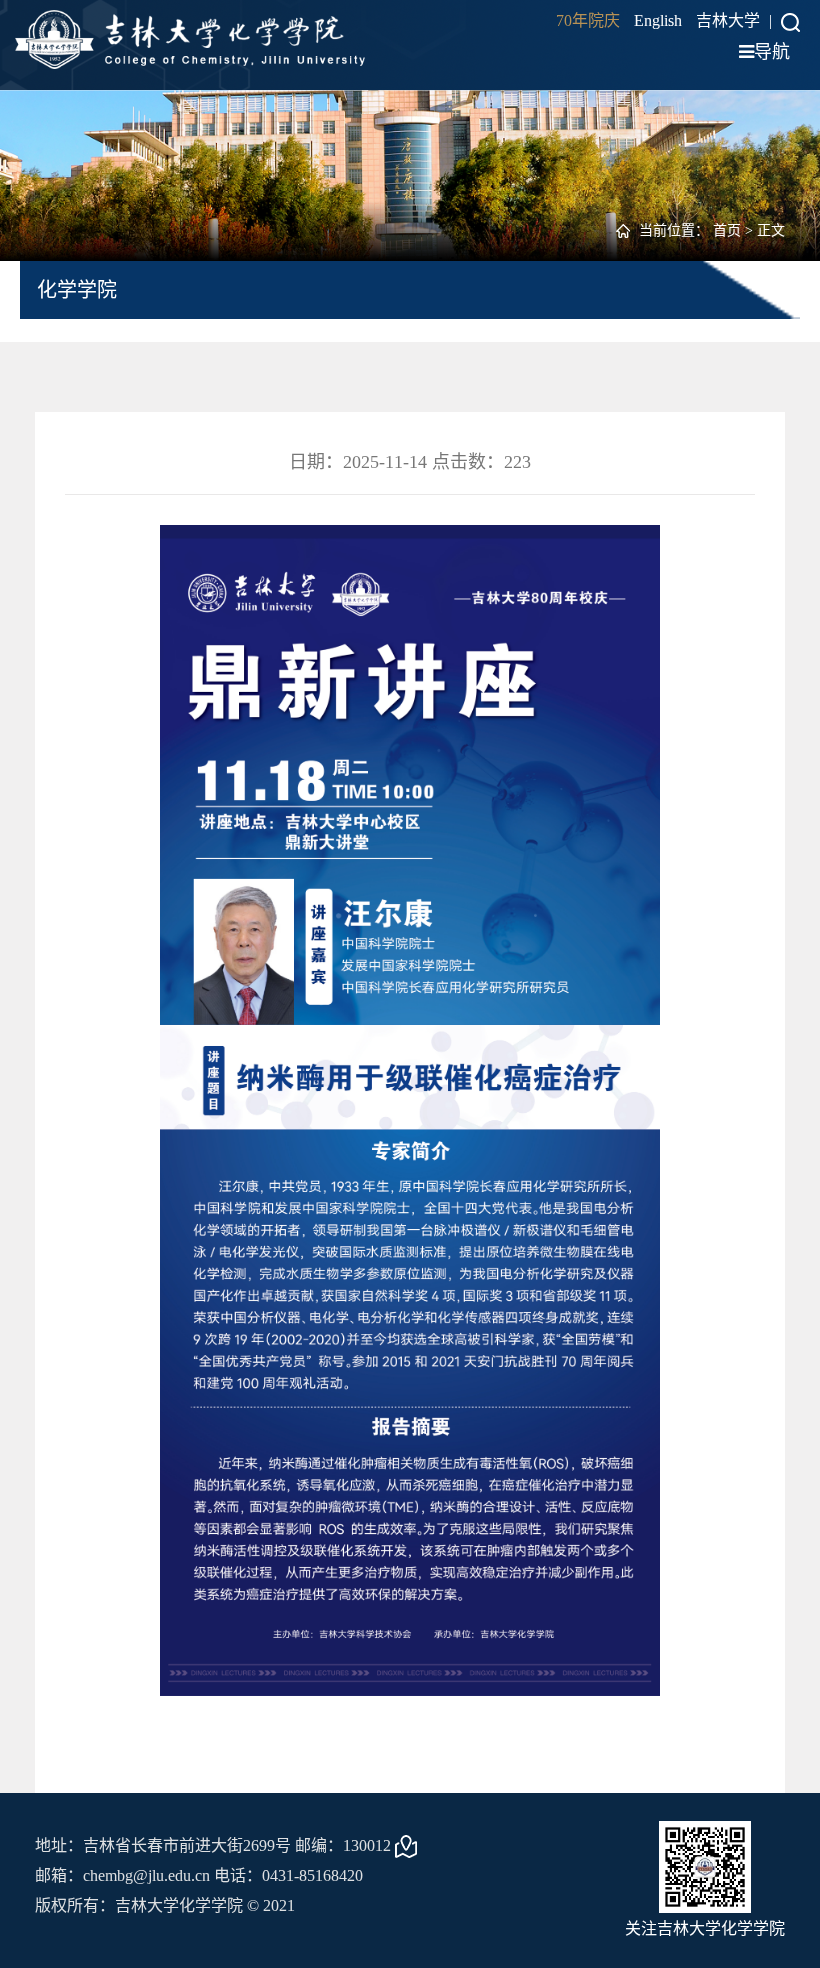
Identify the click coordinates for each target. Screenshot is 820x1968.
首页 (727, 230)
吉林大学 (728, 20)
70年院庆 (588, 20)
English (658, 20)
